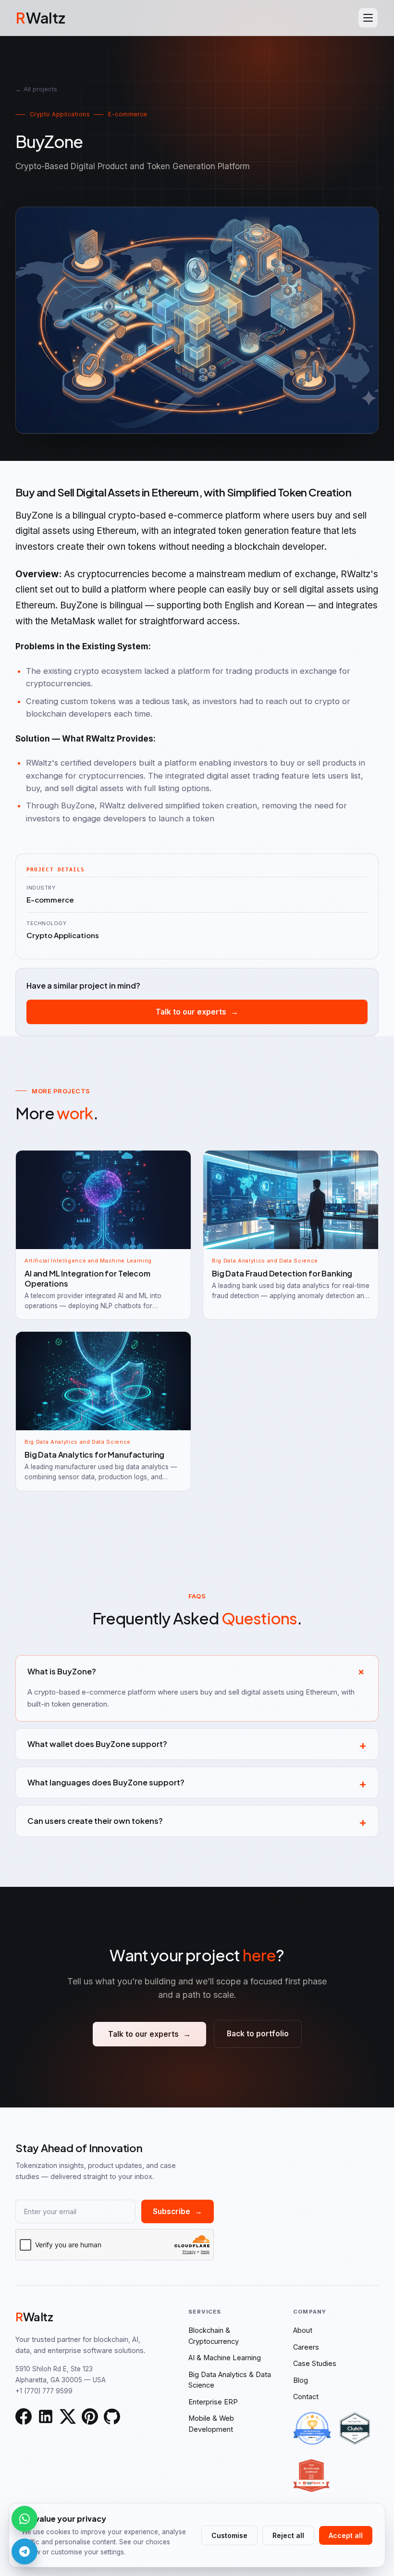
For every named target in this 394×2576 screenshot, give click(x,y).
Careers (306, 2347)
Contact (306, 2396)
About (303, 2330)
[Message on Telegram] (25, 2551)
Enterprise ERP (213, 2402)
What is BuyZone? (199, 1671)
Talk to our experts (197, 1012)
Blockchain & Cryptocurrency (214, 2335)
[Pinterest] (90, 2416)
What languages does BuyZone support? (197, 1783)
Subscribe (178, 2211)
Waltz (40, 18)
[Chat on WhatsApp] (25, 2519)
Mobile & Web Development (211, 2423)
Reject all (288, 2535)
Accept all (346, 2535)
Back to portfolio (258, 2034)
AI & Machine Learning (225, 2358)
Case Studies (315, 2363)
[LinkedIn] (46, 2416)
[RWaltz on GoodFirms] (312, 2428)
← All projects (36, 89)
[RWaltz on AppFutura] (311, 2476)
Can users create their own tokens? (197, 1821)
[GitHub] (112, 2416)
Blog (301, 2380)
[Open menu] (368, 18)
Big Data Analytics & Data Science (230, 2380)
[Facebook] (24, 2416)
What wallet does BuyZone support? (197, 1744)
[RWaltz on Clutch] (355, 2428)
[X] (68, 2416)
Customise (229, 2535)
